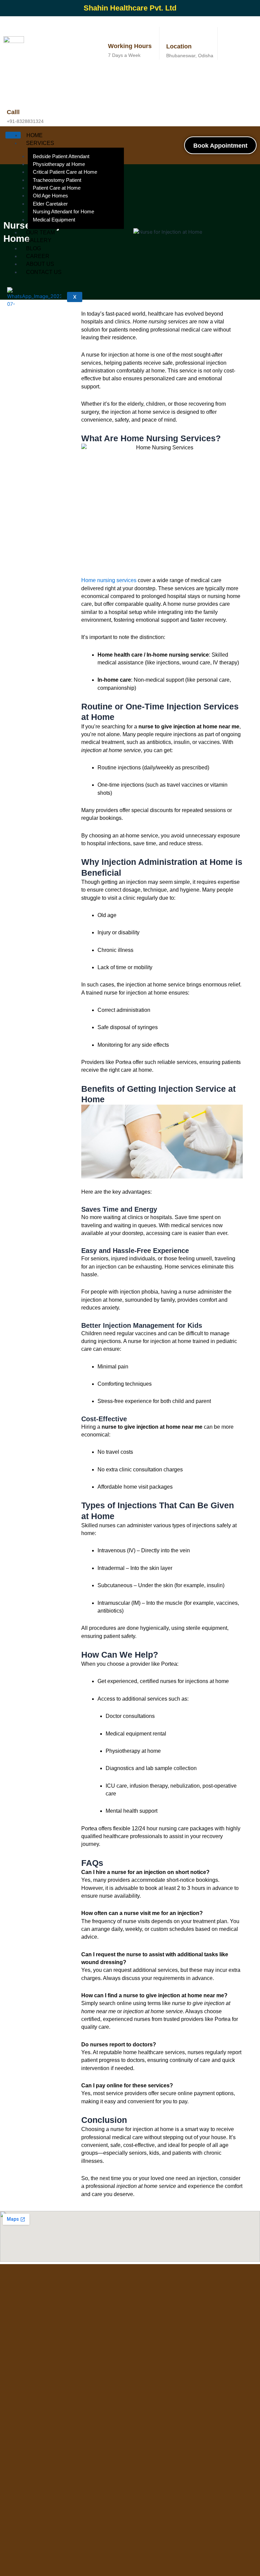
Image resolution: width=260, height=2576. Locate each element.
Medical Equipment (54, 220)
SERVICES (40, 143)
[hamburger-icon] (13, 135)
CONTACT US (44, 272)
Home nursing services (109, 580)
